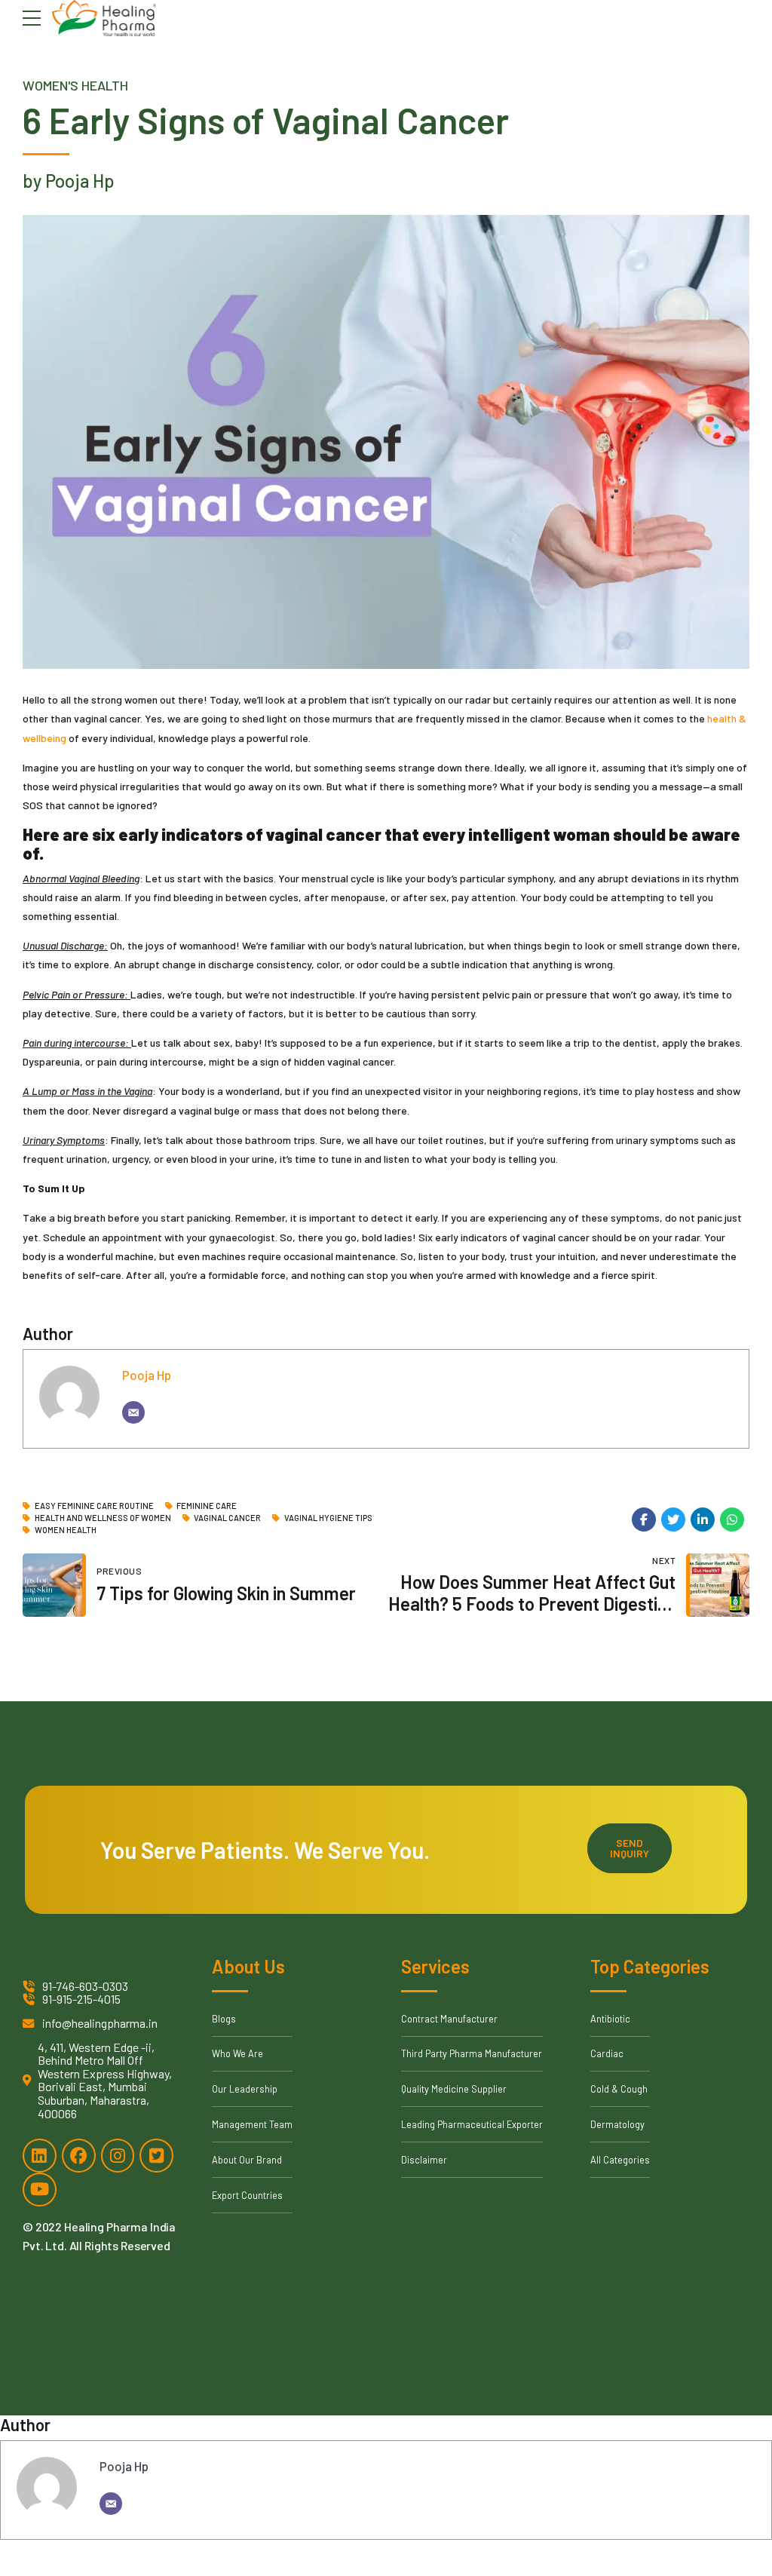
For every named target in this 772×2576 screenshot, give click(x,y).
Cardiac (607, 2053)
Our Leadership (245, 2089)
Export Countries (247, 2195)
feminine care (207, 1506)
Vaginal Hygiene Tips (328, 1518)
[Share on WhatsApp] (732, 1520)
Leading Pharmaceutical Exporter (472, 2124)
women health (66, 1530)
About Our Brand (247, 2160)
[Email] (133, 1412)
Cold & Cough (619, 2089)
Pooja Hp (147, 1375)
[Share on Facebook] (644, 1520)
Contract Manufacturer (449, 2019)
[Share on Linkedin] (703, 1520)
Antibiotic (610, 2019)
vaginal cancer (227, 1518)
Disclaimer (424, 2160)
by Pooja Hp (69, 181)
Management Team (252, 2124)
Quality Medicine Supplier (454, 2089)
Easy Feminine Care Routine (94, 1506)
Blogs (224, 2019)
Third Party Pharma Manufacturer (472, 2053)
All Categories (620, 2160)
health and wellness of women (103, 1518)
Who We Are (237, 2053)
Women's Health (75, 85)
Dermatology (617, 2124)
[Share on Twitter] (673, 1520)
